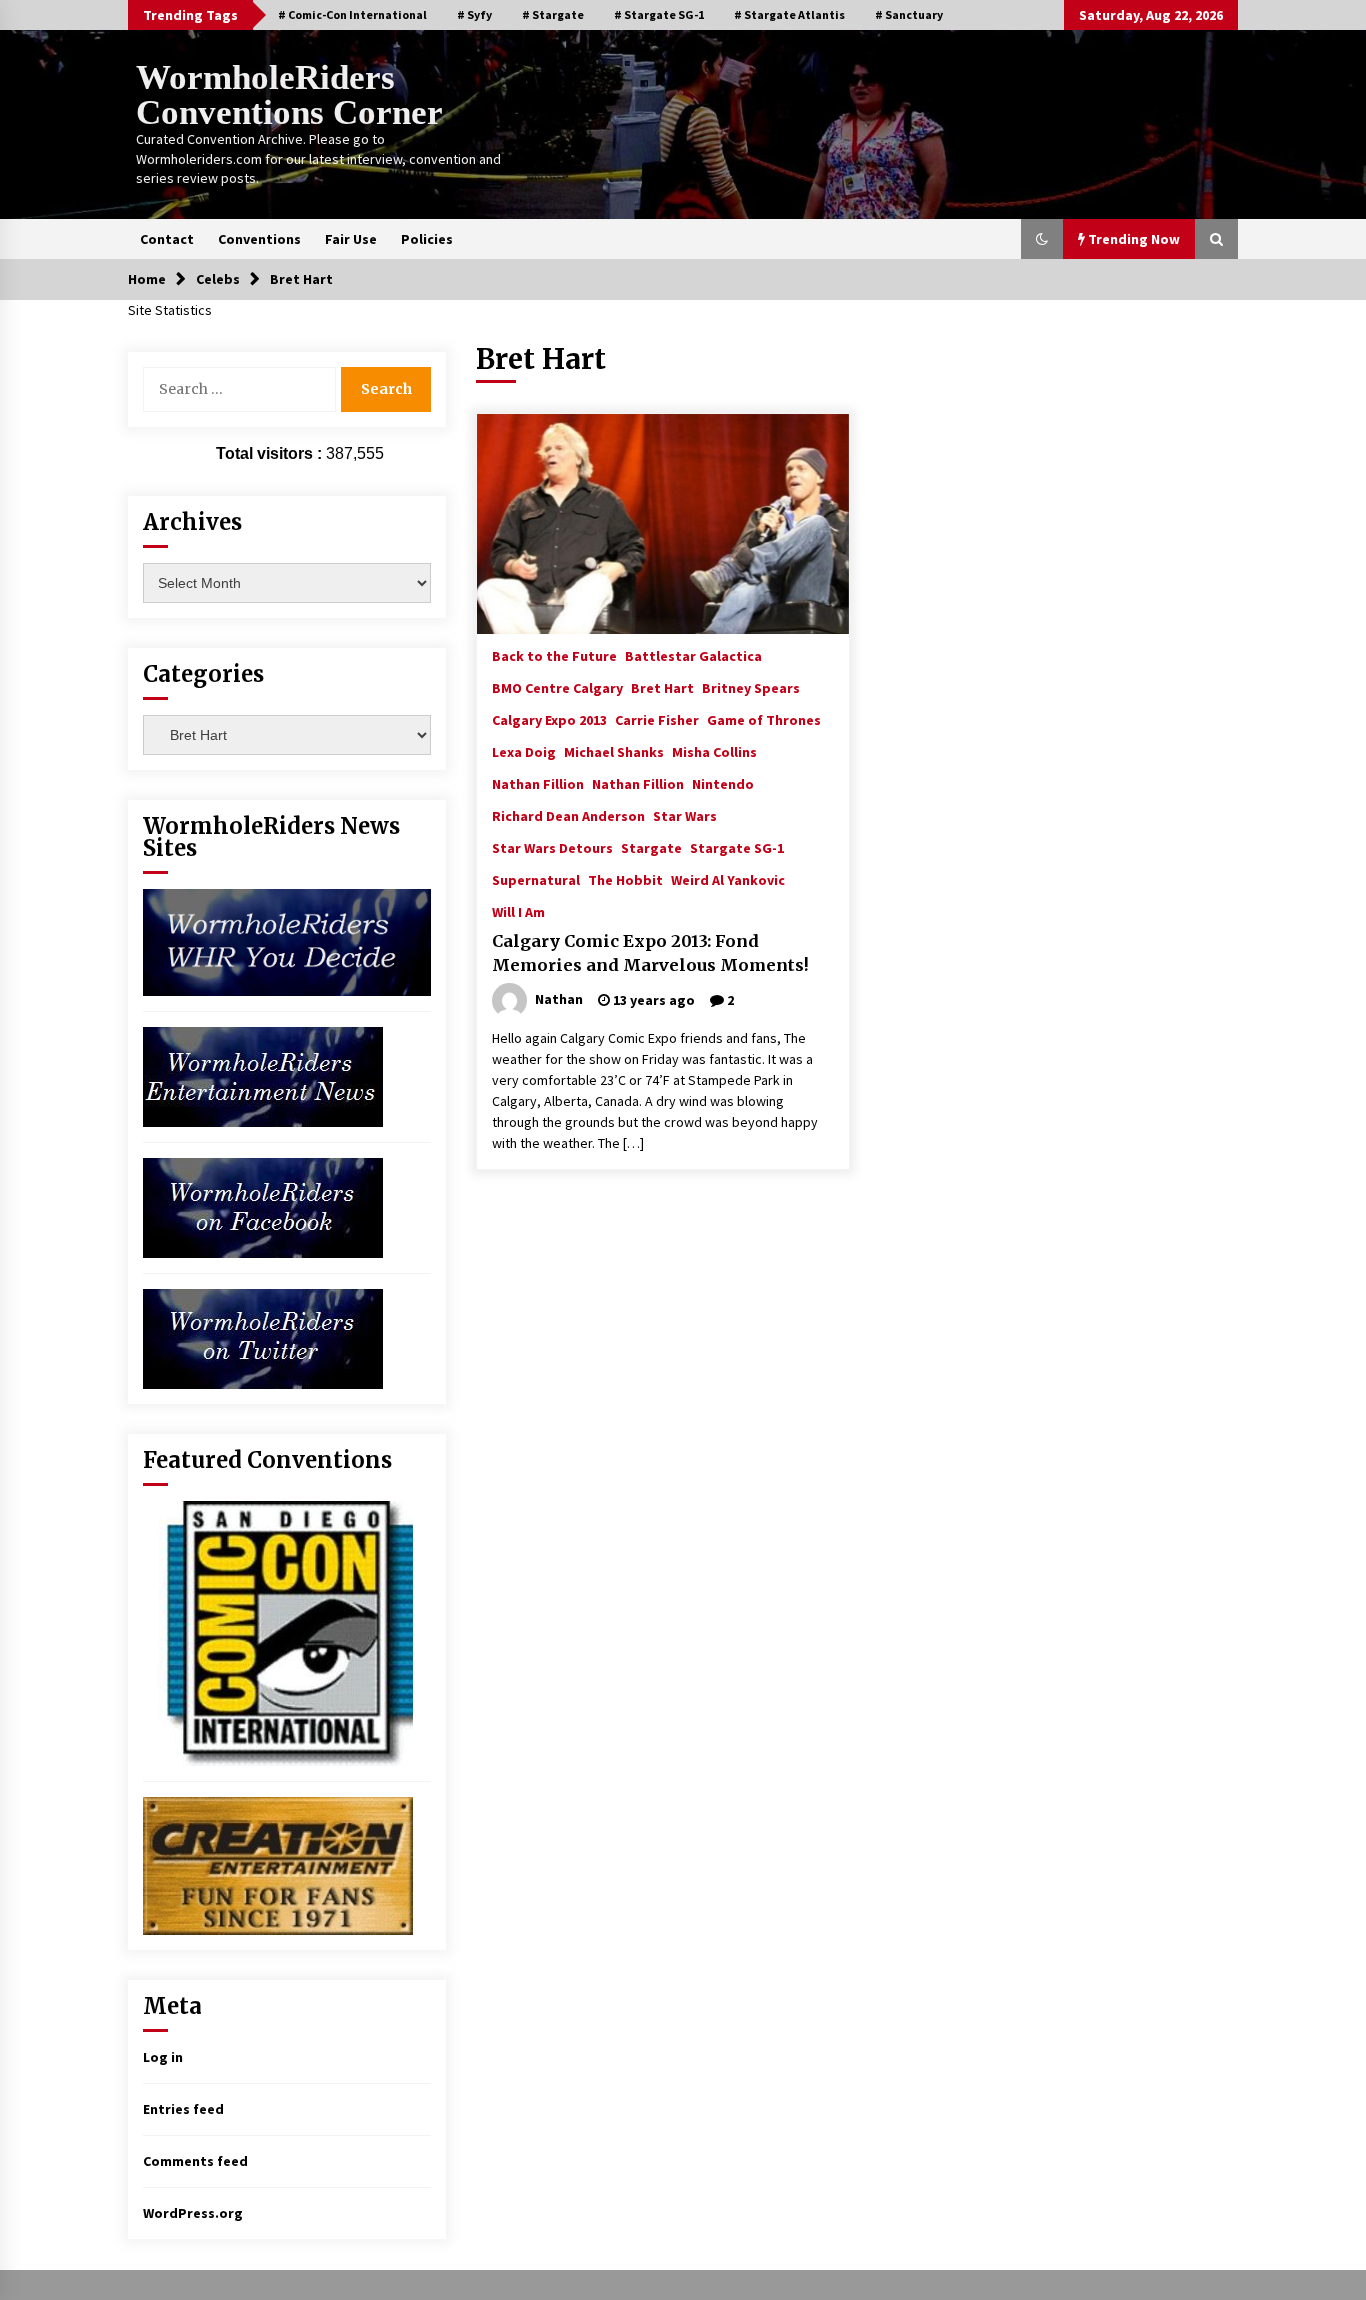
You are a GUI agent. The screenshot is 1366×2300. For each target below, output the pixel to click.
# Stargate (553, 14)
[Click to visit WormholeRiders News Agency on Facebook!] (263, 1206)
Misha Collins (714, 751)
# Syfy (474, 14)
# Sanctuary (909, 14)
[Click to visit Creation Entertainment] (278, 1864)
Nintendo (723, 783)
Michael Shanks (614, 751)
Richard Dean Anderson (568, 815)
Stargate (651, 847)
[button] (1042, 239)
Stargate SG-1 (737, 847)
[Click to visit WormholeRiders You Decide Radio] (287, 941)
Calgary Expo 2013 (549, 719)
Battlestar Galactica (693, 655)
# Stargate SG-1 (659, 14)
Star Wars (685, 815)
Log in (163, 2057)
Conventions (259, 239)
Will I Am (518, 911)
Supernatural (536, 879)
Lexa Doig (524, 751)
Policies (427, 239)
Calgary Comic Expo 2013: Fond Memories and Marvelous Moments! (650, 953)
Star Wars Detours (552, 847)
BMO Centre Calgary (557, 687)
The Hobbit (625, 879)
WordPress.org (193, 2213)
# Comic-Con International (352, 14)
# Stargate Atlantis (789, 14)
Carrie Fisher (657, 719)
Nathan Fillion (538, 783)
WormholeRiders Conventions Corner (289, 95)
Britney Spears (751, 687)
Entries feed (183, 2109)
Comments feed (195, 2161)
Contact (167, 239)
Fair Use (351, 239)
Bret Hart (662, 687)
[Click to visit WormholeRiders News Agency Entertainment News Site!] (263, 1075)
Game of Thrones (764, 719)
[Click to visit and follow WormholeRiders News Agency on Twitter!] (263, 1337)
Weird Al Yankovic (728, 879)
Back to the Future (554, 655)
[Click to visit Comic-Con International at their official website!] (278, 1632)
